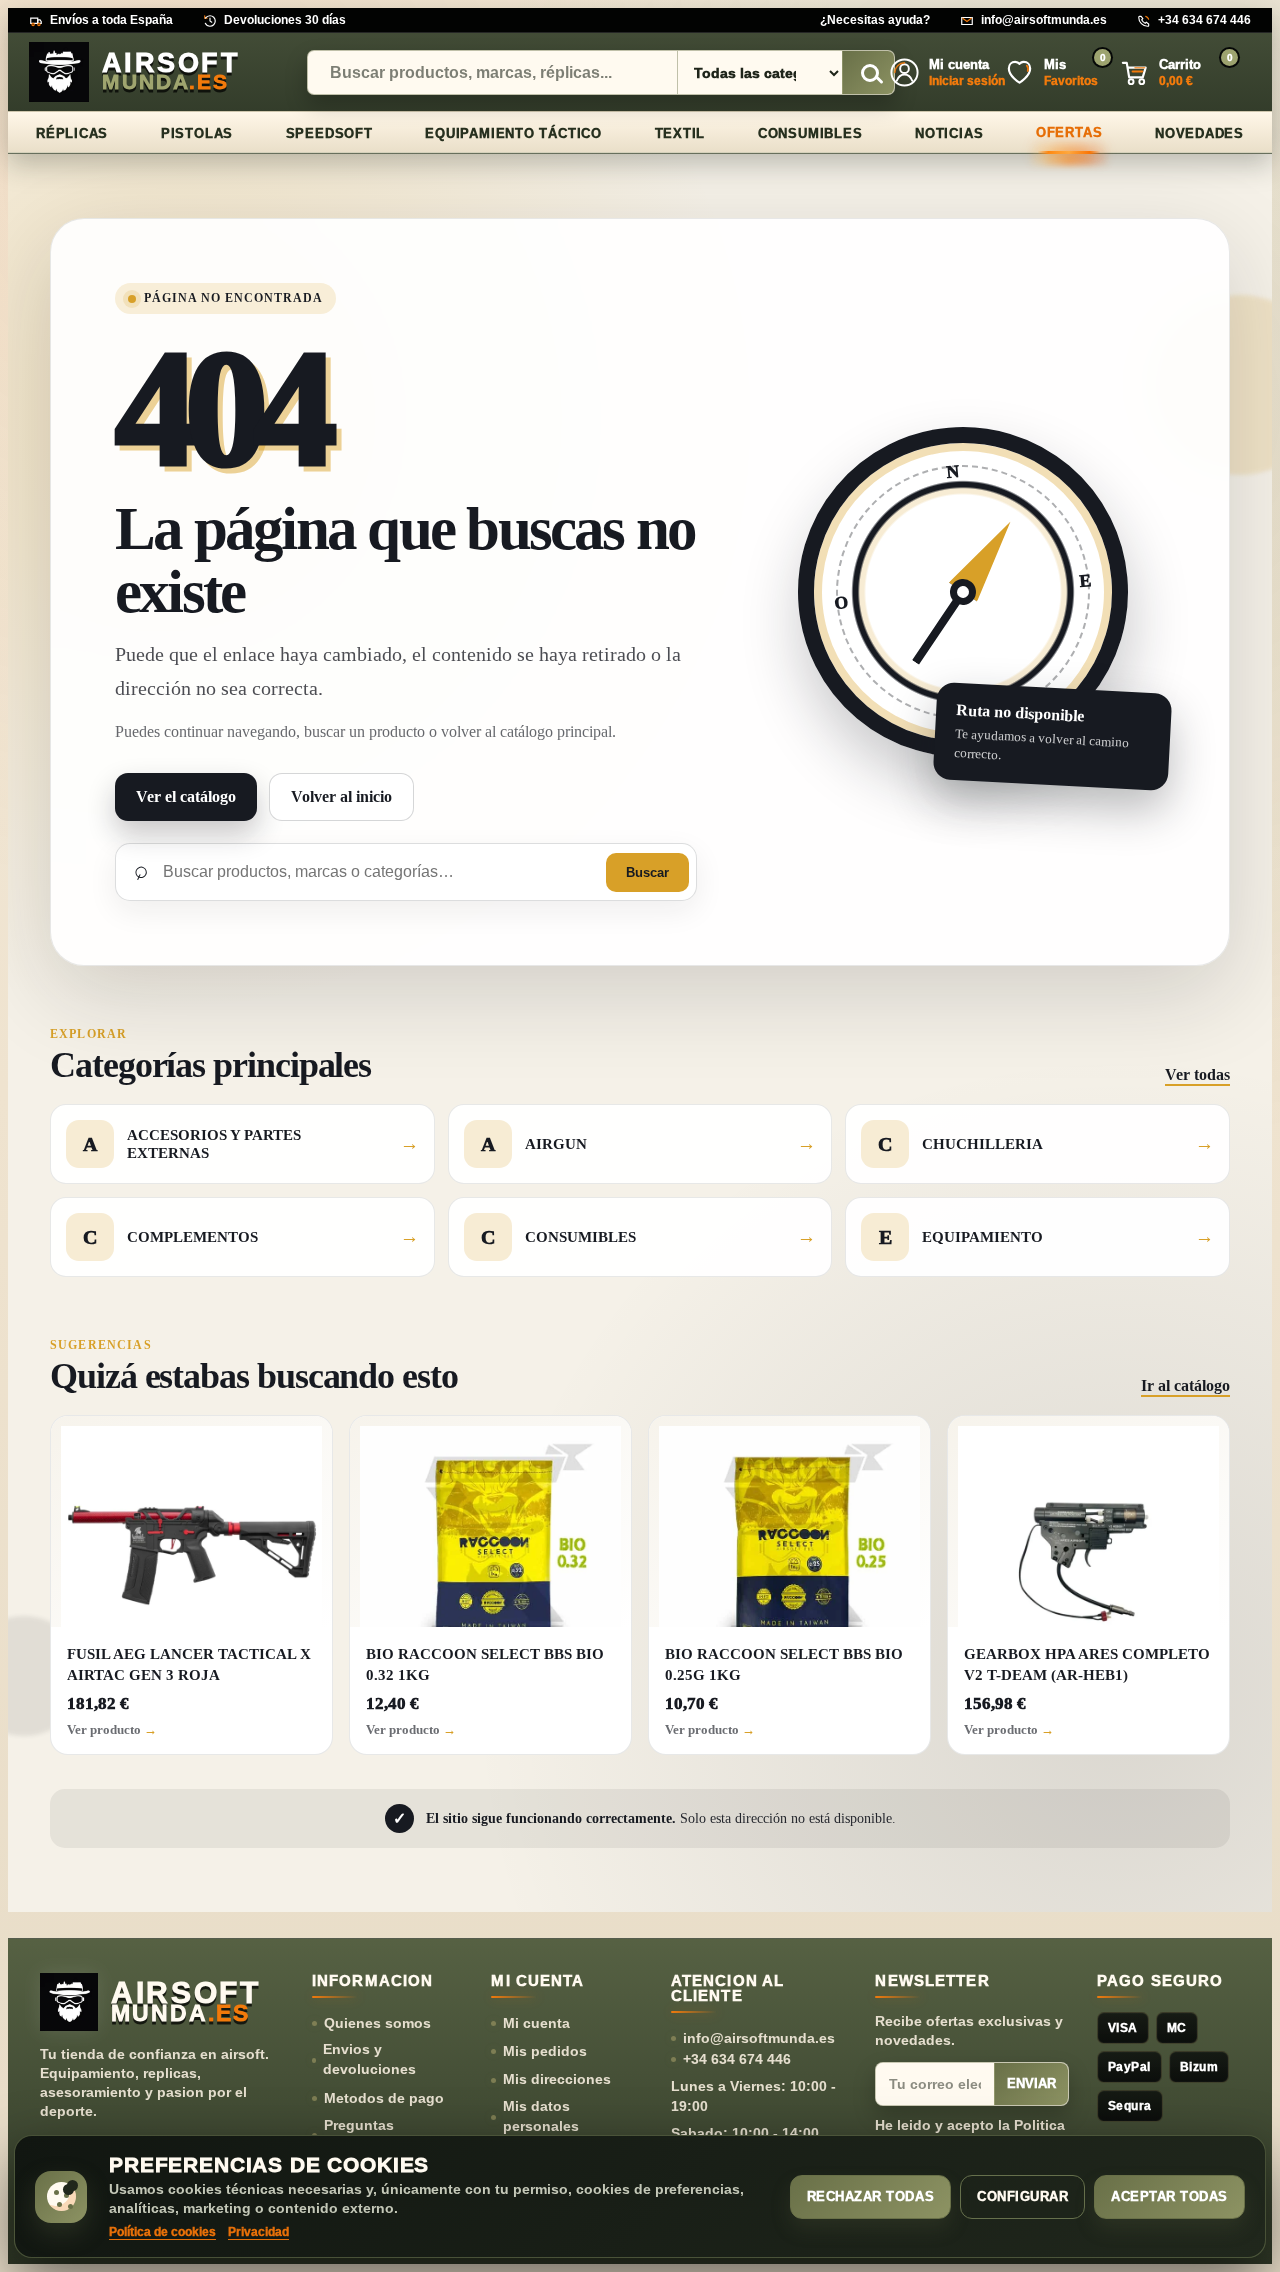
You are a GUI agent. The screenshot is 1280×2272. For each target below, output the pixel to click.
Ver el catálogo (186, 796)
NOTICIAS (949, 133)
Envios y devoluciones (369, 2059)
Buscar (647, 872)
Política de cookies (162, 2232)
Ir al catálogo (1185, 1385)
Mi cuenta (536, 2023)
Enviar (1031, 2083)
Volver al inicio (341, 796)
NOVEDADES (1199, 133)
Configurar (1022, 2196)
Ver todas (1197, 1074)
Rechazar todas (870, 2196)
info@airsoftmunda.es (1044, 20)
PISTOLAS (197, 133)
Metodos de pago (384, 2098)
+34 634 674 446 (1204, 20)
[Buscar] (869, 73)
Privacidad (258, 2232)
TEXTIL (680, 133)
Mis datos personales (541, 2116)
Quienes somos (377, 2023)
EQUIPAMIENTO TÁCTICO (513, 133)
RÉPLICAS (72, 133)
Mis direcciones (557, 2079)
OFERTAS (1069, 132)
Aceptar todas (1169, 2196)
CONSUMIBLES (810, 133)
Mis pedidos (545, 2051)
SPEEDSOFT (329, 133)
